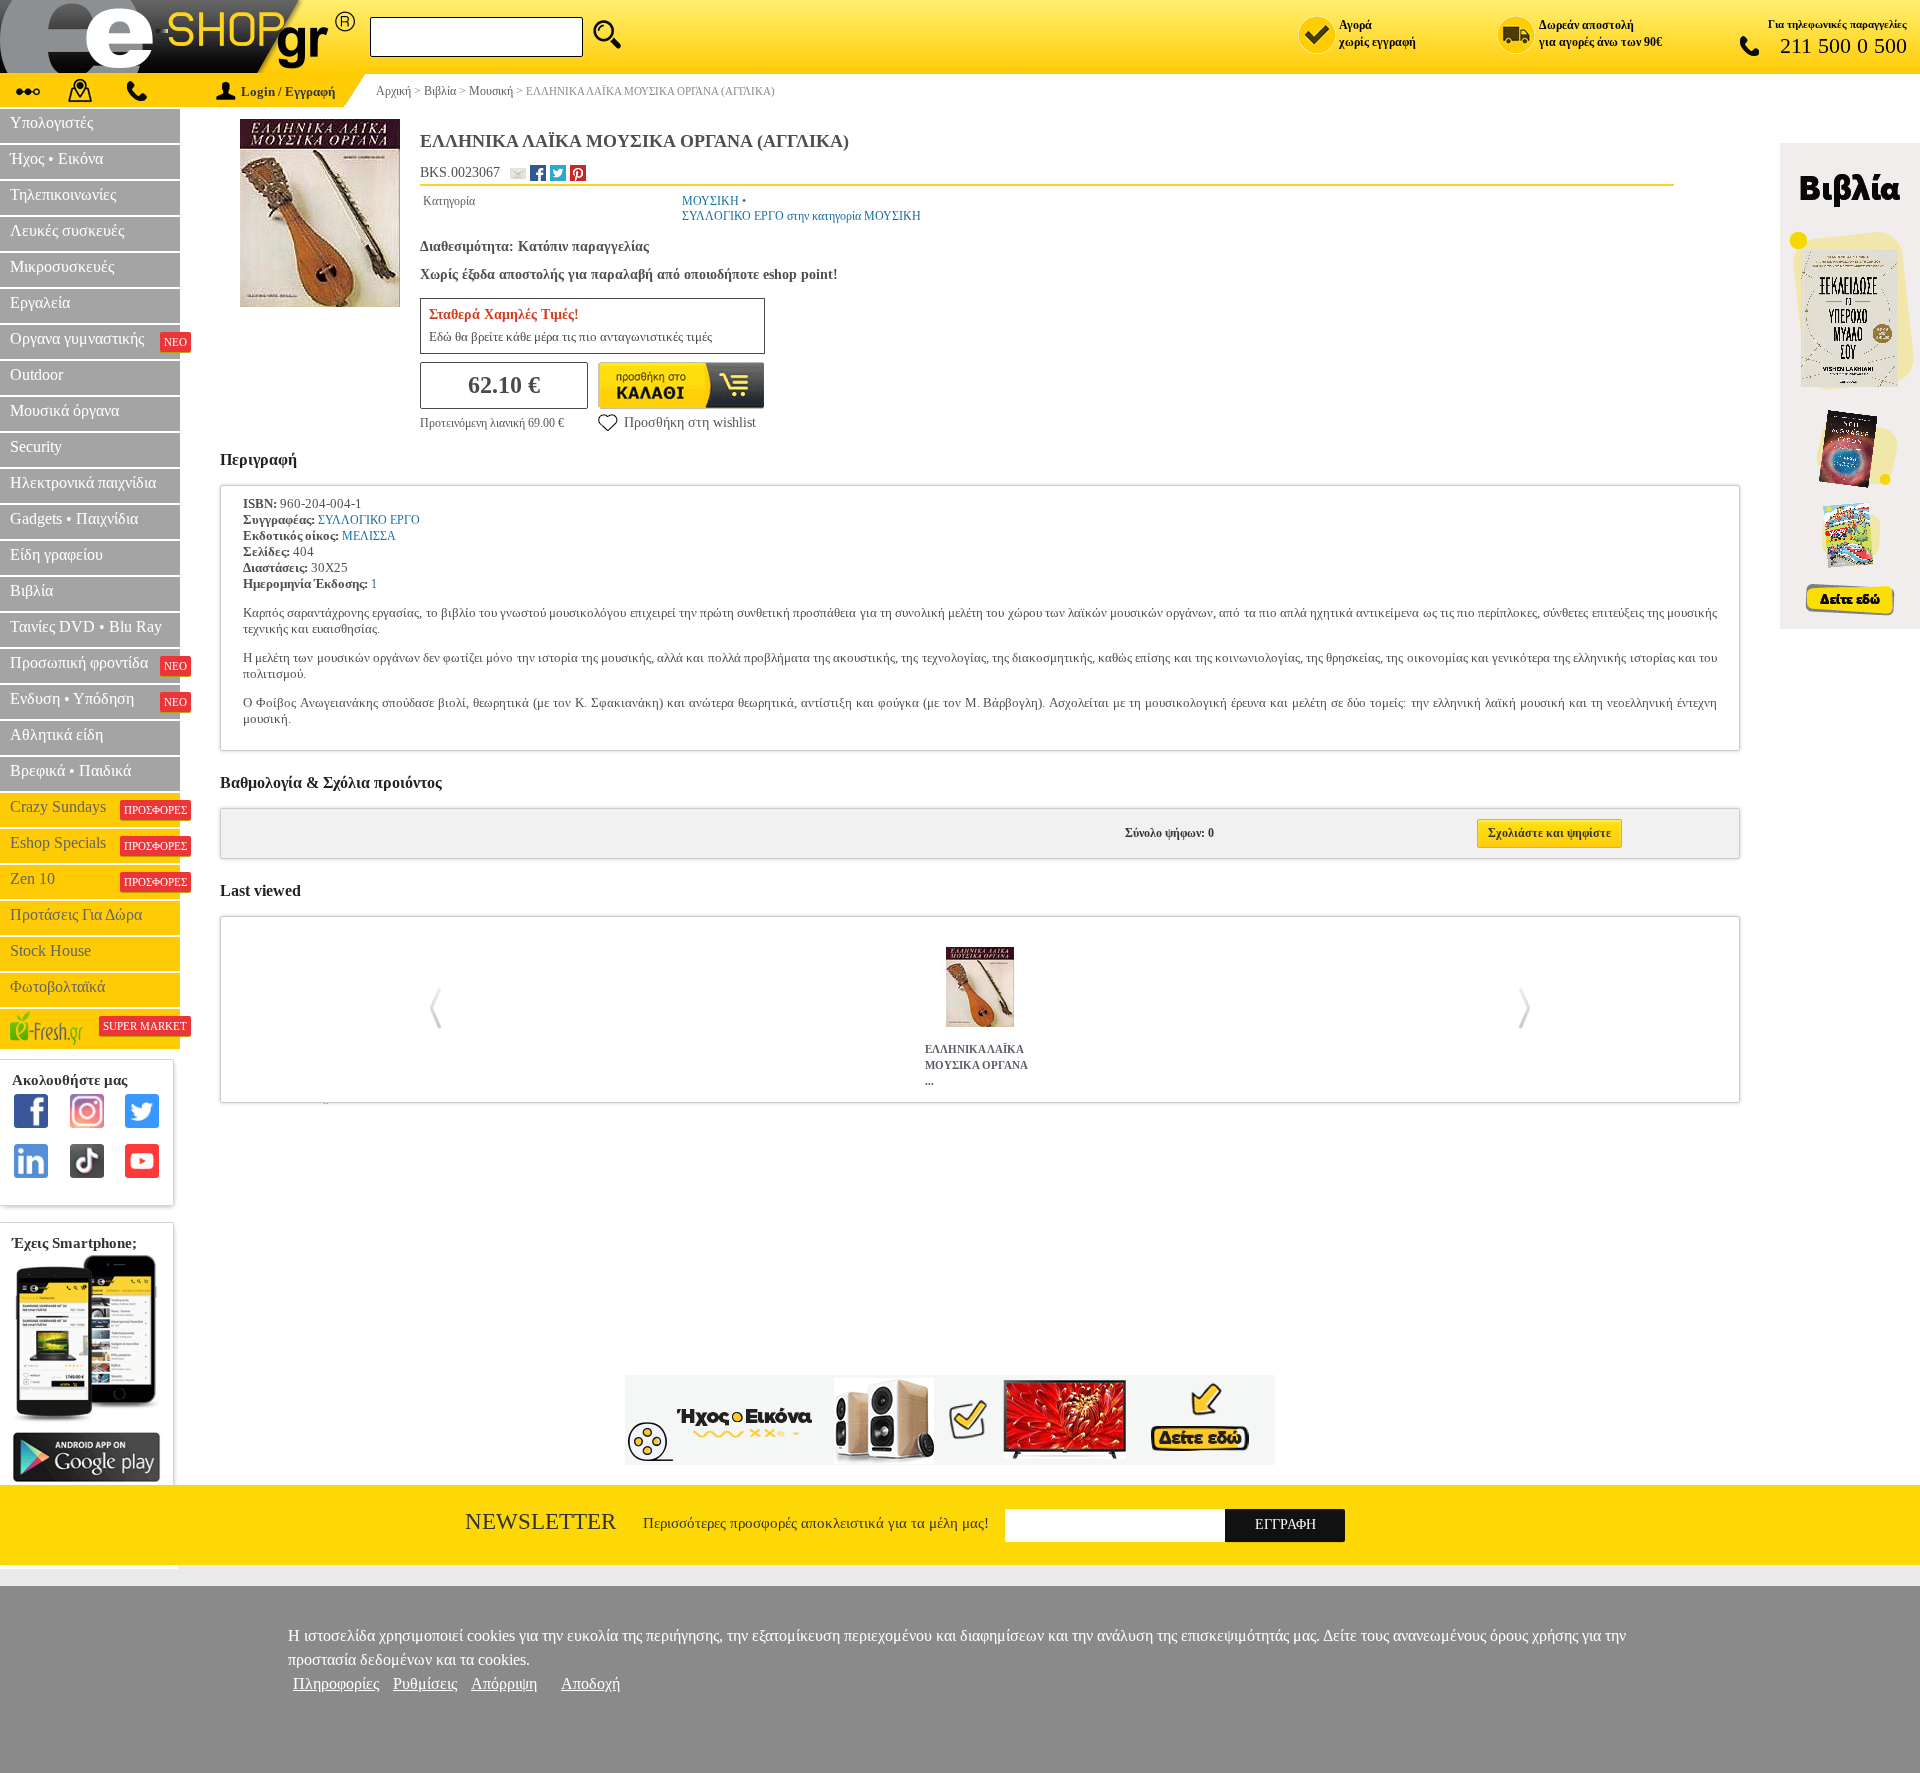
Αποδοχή (590, 1683)
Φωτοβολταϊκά (57, 986)
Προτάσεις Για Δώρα (76, 914)
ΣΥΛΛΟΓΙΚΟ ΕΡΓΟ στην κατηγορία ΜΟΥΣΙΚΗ (801, 216)
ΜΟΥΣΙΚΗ (710, 201)
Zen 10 (95, 879)
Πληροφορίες (336, 1683)
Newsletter (540, 1521)
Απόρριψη (504, 1683)
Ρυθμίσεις (425, 1683)
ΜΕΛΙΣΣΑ (369, 536)
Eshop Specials (95, 843)
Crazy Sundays (95, 807)
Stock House (50, 950)
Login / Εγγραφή (288, 91)
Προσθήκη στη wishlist (690, 422)
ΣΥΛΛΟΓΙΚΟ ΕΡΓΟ (369, 520)
